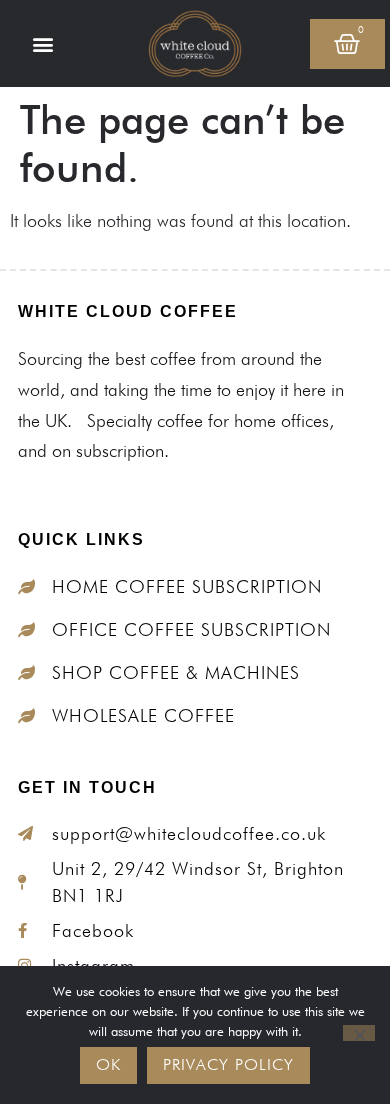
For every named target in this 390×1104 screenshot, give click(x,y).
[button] (43, 43)
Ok (108, 1064)
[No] (359, 1033)
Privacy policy (228, 1064)
